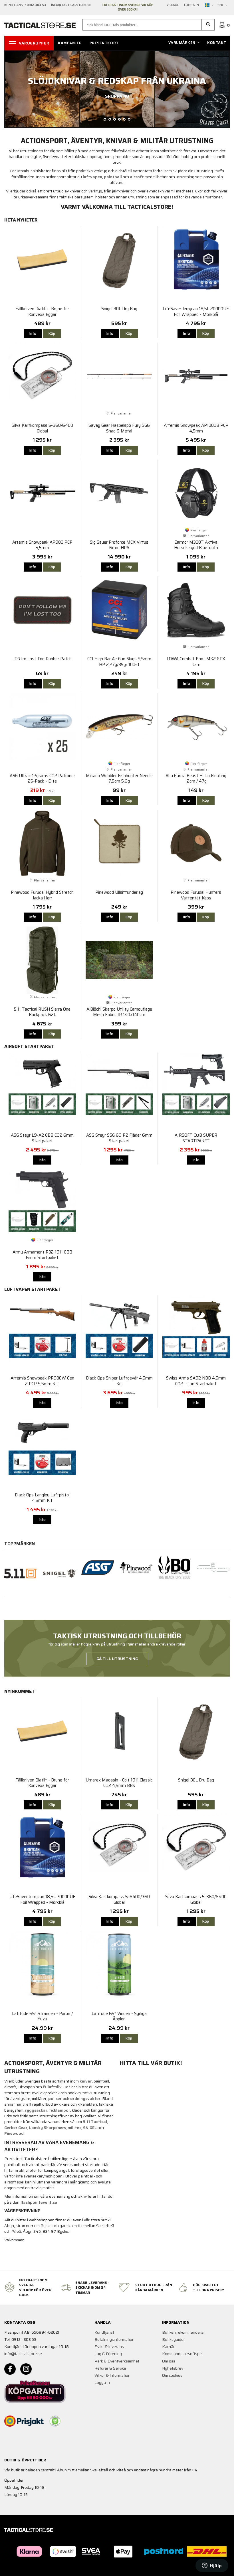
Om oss (169, 2361)
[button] (208, 25)
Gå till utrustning (117, 1659)
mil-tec (74, 2128)
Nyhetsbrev (173, 2368)
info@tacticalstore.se (23, 2354)
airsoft (137, 177)
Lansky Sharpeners (48, 2128)
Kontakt (217, 43)
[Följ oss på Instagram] (26, 2369)
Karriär (168, 2347)
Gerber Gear (16, 2128)
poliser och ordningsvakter (74, 2098)
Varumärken (182, 43)
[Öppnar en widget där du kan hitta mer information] (212, 2566)
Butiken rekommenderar (183, 2332)
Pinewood (14, 2133)
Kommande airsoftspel (182, 2354)
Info (33, 333)
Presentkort (104, 43)
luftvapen (92, 177)
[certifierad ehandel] (55, 2421)
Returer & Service (110, 2368)
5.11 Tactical (95, 2122)
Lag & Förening (108, 2354)
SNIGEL (90, 2128)
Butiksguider (174, 2339)
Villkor (173, 5)
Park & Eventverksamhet (117, 2361)
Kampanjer (70, 43)
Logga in (191, 5)
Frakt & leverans (109, 2347)
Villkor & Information (112, 2375)
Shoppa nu (117, 96)
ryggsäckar (36, 2110)
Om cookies (172, 2375)
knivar (86, 2081)
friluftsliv (52, 2087)
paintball (113, 177)
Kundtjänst (104, 2332)
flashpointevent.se (39, 2202)
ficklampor (60, 2110)
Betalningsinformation (114, 2339)
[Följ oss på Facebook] (10, 2369)
